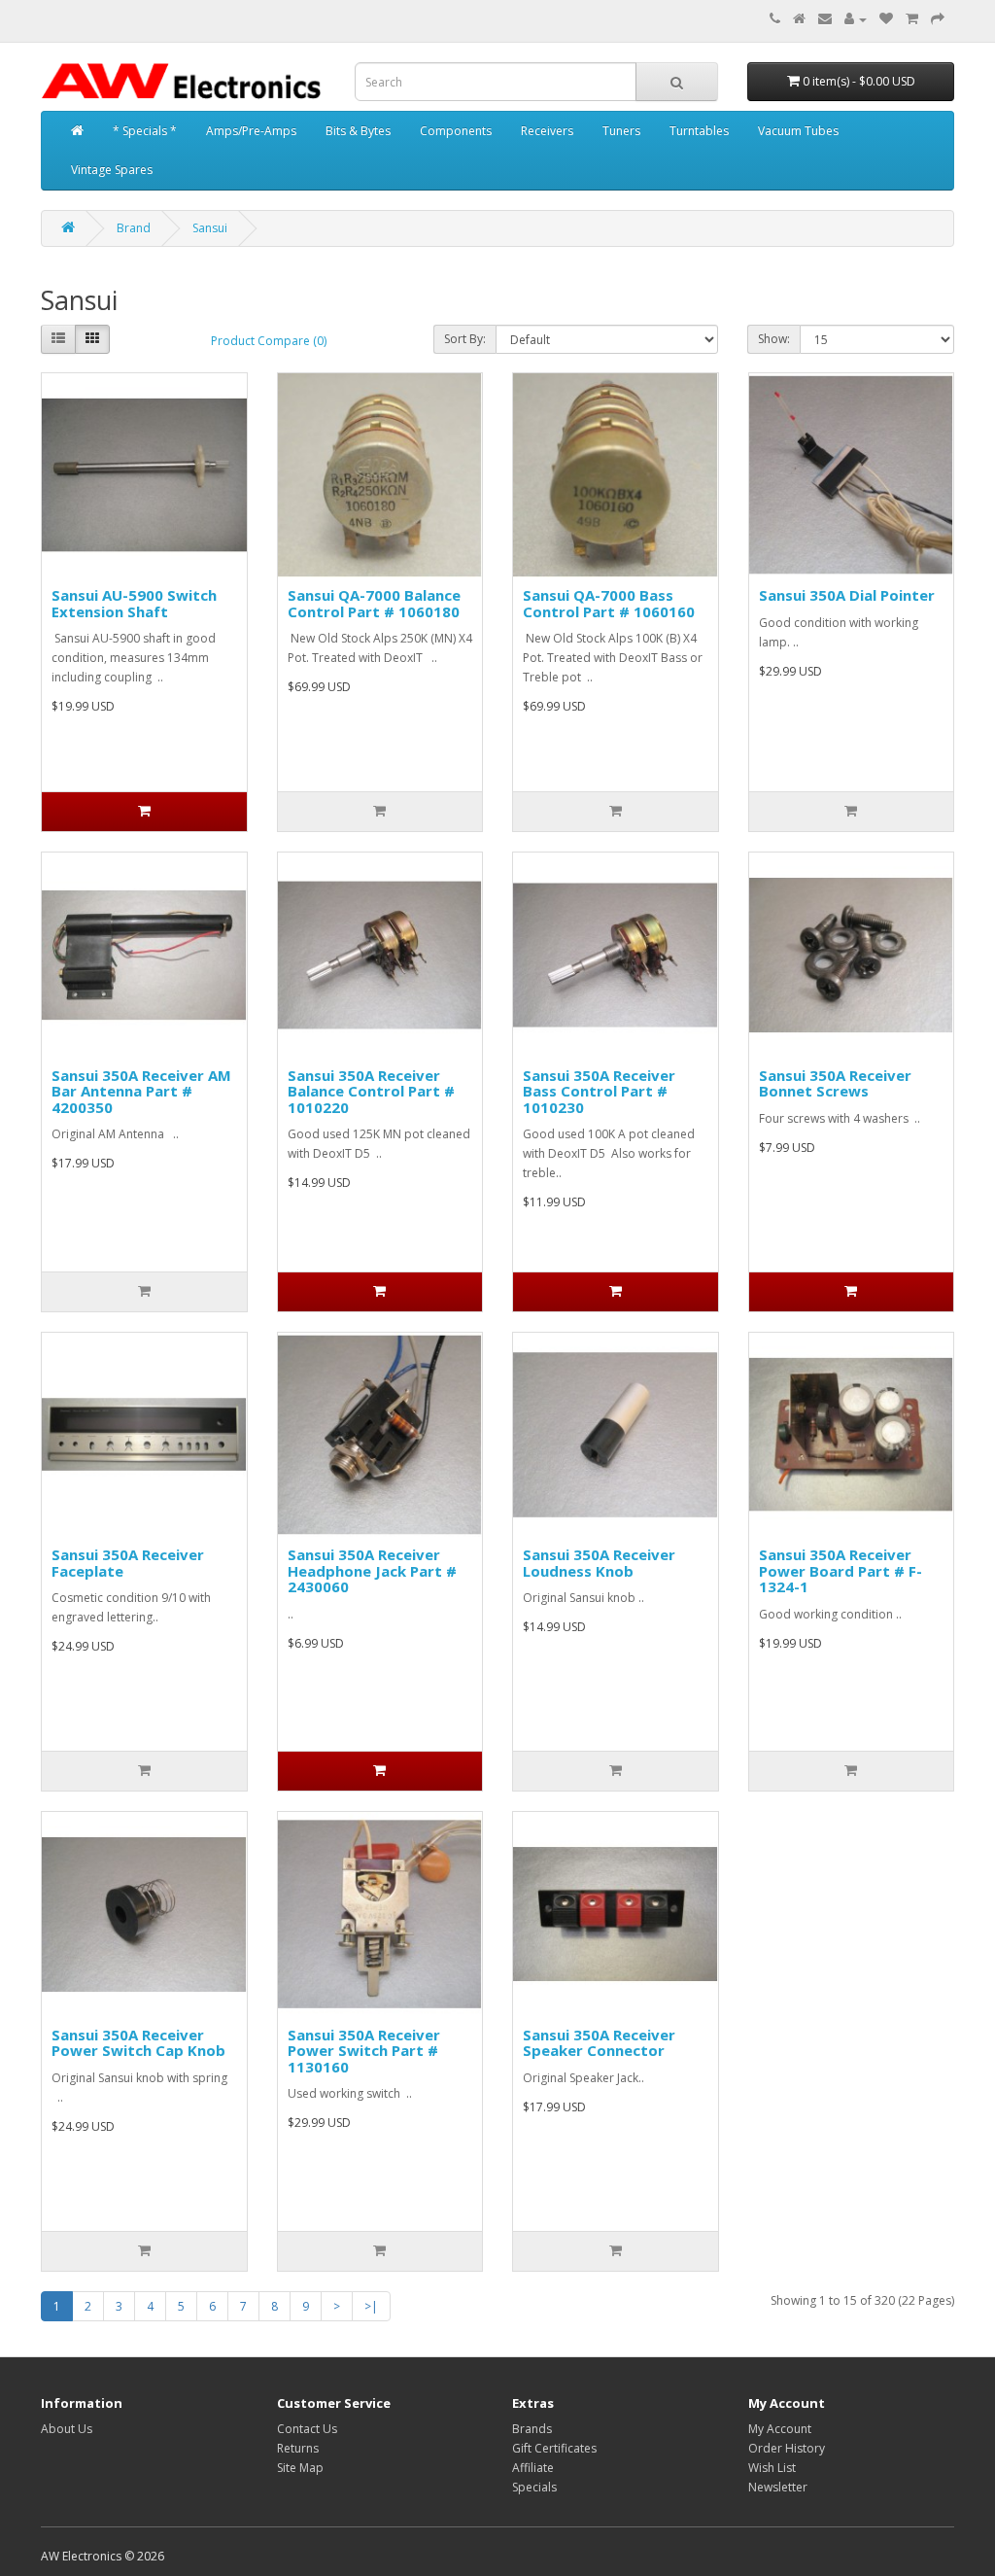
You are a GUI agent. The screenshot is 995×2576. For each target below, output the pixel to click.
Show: (774, 339)
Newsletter (778, 2487)
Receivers (547, 131)
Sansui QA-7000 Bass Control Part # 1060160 (609, 603)
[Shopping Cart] (912, 19)
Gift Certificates (554, 2448)
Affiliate (533, 2468)
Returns (298, 2448)
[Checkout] (938, 19)
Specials (534, 2487)
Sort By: (465, 339)
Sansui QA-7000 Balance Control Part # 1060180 (374, 603)
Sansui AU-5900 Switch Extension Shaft (134, 603)
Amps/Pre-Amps (251, 131)
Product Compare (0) (269, 341)
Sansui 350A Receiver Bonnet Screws (835, 1083)
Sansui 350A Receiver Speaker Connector (599, 2043)
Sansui (210, 228)
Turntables (699, 131)
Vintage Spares (112, 170)
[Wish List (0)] (886, 19)
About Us (67, 2429)
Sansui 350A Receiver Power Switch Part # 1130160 (364, 2051)
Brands (532, 2429)
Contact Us (307, 2429)
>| (371, 2306)
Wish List (772, 2468)
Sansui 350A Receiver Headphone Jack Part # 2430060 (372, 1570)
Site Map (300, 2468)
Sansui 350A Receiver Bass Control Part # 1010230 (599, 1091)
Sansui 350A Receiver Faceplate (128, 1563)
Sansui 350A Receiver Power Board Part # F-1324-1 (841, 1570)
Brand (134, 228)
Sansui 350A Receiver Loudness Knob (599, 1563)
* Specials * (145, 131)
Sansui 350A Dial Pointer (847, 595)
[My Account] (856, 19)
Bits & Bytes (358, 131)
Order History (787, 2448)
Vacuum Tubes (798, 131)
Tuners (621, 131)
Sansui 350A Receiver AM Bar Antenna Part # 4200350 (141, 1091)
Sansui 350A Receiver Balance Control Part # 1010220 (371, 1091)
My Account (780, 2429)
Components (456, 131)
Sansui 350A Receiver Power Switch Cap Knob (138, 2043)
